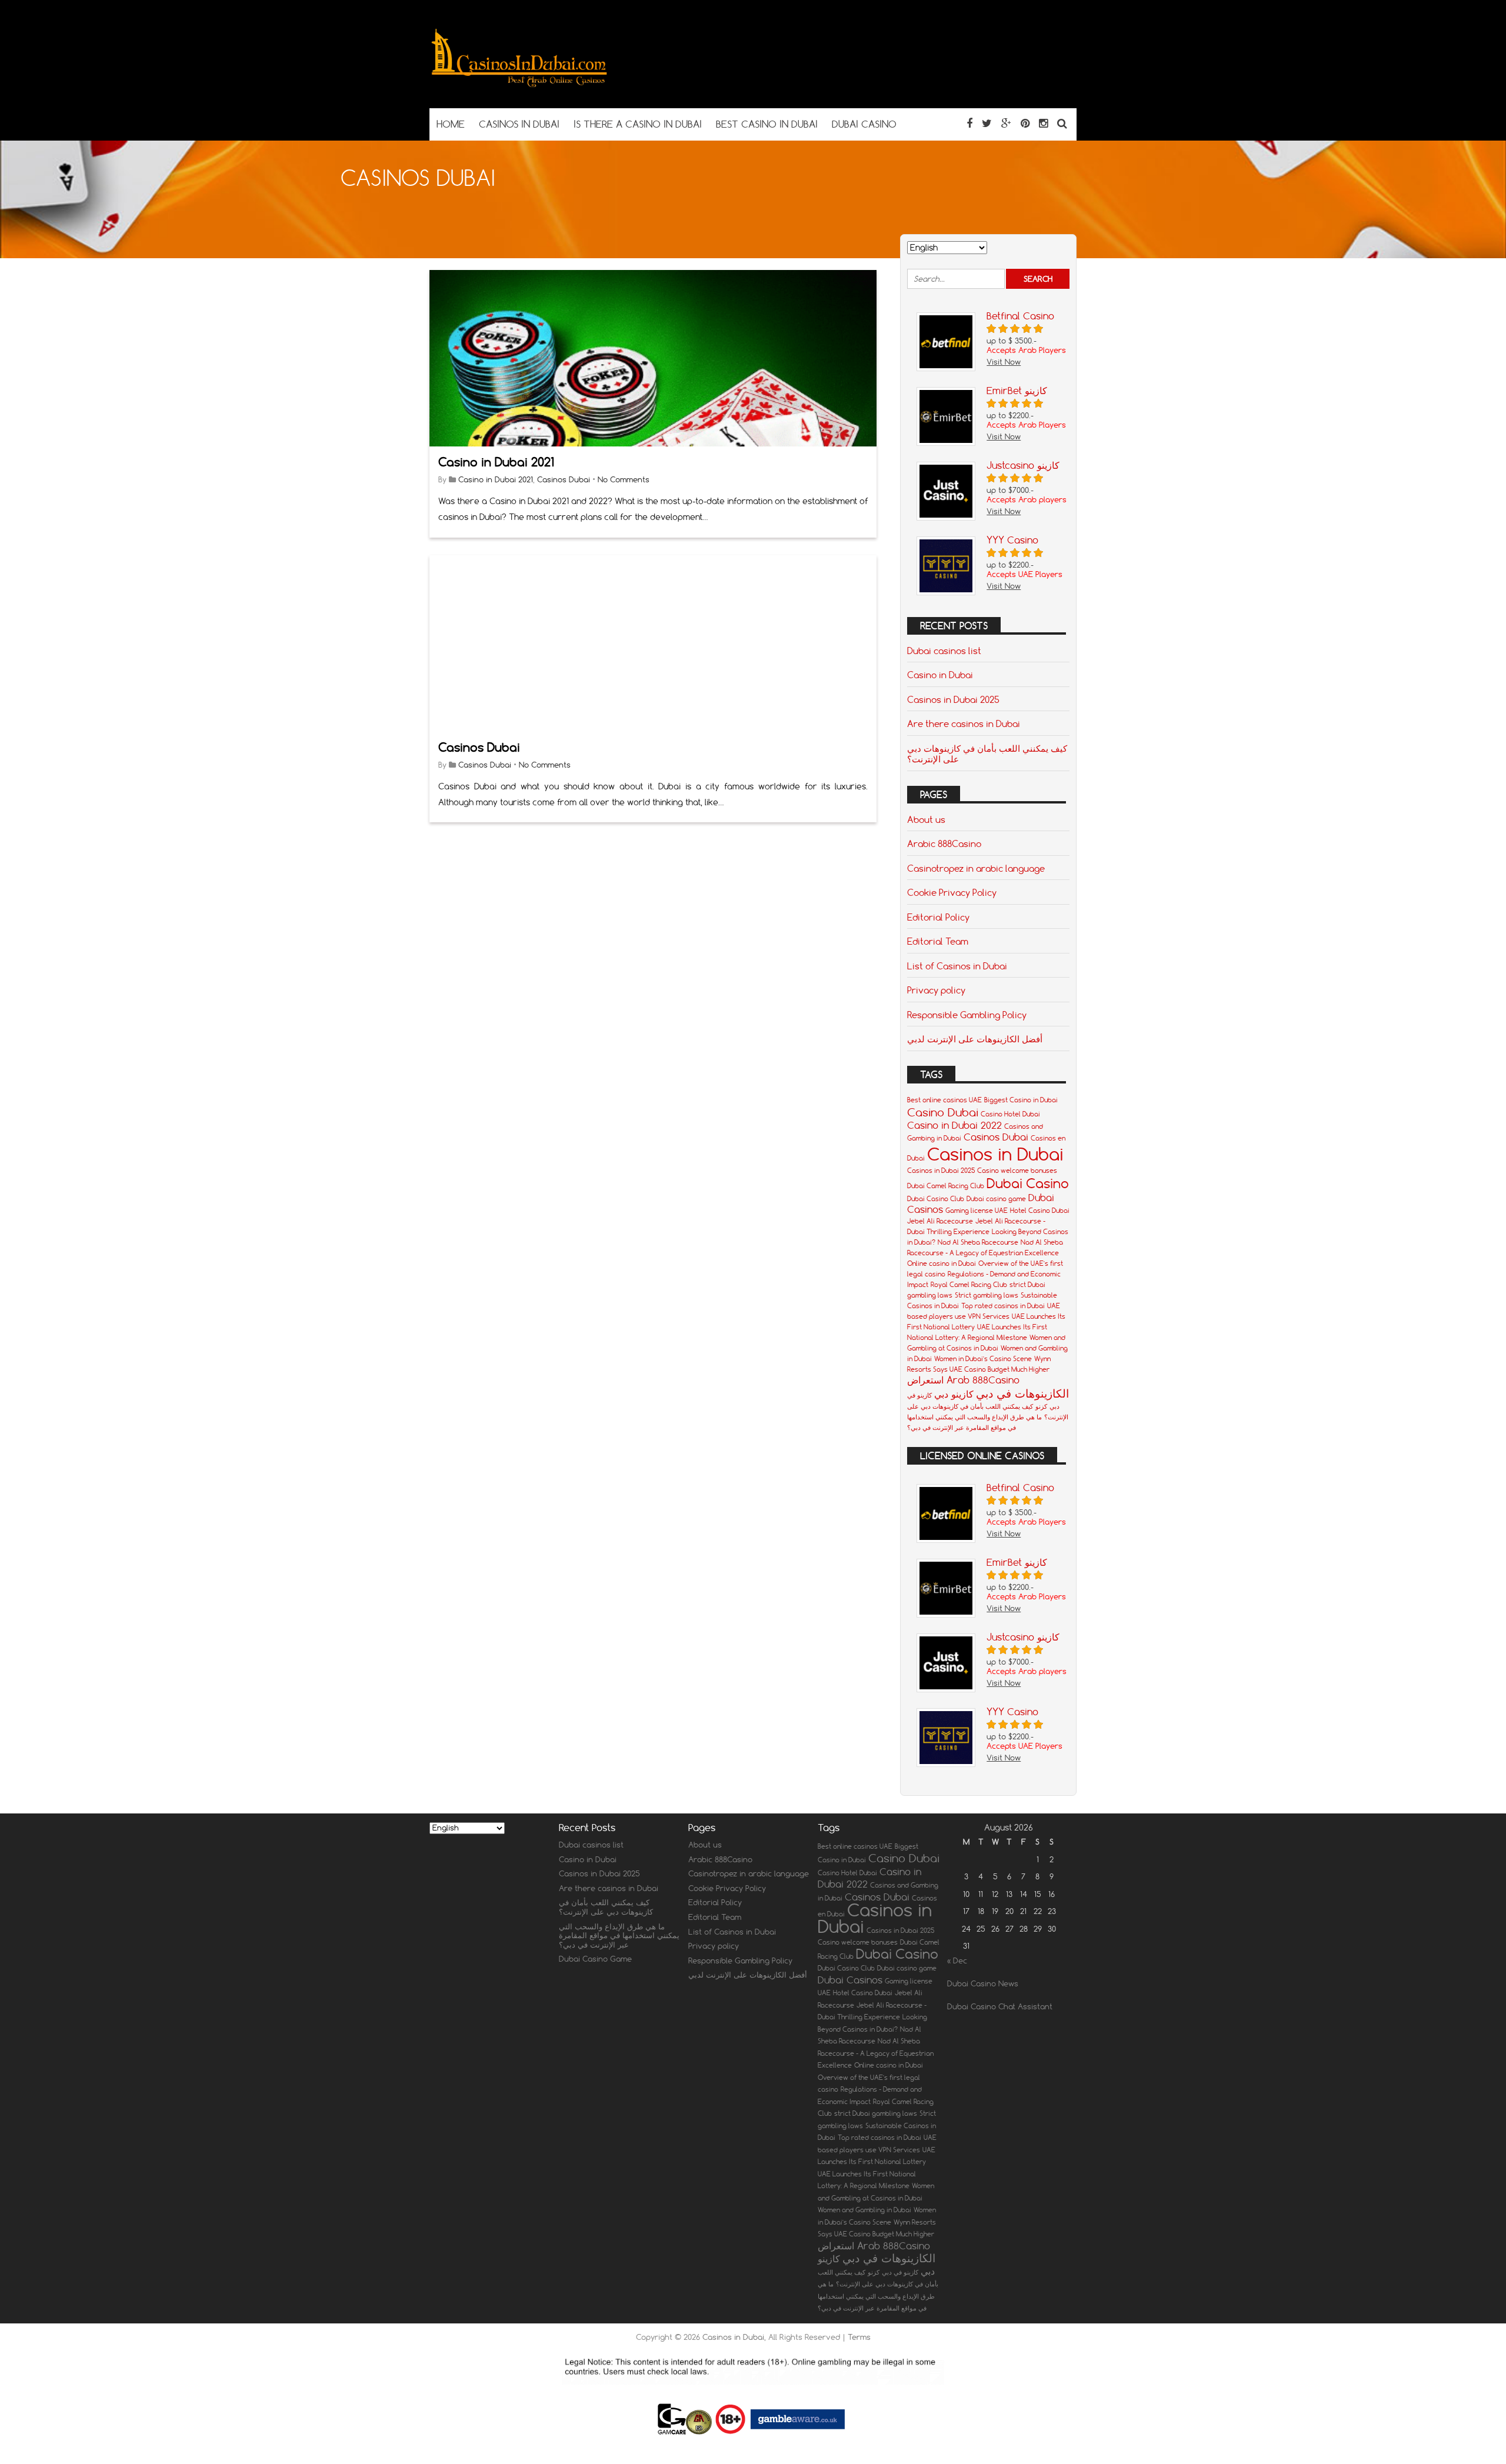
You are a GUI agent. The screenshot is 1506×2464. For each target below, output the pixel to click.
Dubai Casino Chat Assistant (1000, 2006)
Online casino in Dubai (942, 1263)
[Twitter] (987, 123)
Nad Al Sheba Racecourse (978, 1242)
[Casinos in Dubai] (519, 85)
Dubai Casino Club (936, 1199)
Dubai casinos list (944, 651)
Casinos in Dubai (995, 1154)
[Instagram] (1043, 123)
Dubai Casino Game (595, 1959)
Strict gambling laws (987, 1295)
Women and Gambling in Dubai (864, 2210)
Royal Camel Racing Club (969, 1285)
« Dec (957, 1960)
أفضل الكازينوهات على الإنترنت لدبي (975, 1039)
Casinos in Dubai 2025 (953, 699)
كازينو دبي (954, 1394)
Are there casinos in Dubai (964, 723)
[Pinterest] (1025, 123)
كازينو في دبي (900, 2272)
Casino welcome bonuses (1017, 1171)
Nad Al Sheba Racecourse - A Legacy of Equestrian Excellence (876, 2053)
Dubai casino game (996, 1199)
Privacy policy (936, 990)
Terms (859, 2337)
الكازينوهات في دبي (1022, 1393)
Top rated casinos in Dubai (1003, 1306)
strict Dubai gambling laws (876, 2113)
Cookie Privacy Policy (952, 892)
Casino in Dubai (940, 675)
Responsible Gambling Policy (967, 1015)
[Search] (1062, 123)
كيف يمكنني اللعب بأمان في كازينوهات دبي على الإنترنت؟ (987, 753)
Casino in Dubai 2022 (954, 1125)
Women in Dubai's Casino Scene (983, 1359)
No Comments (624, 479)
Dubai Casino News (983, 1983)
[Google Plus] (1006, 123)
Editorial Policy (938, 917)
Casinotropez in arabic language (976, 868)
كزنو (1041, 1406)
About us (926, 819)
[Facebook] (969, 123)
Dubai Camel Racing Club (946, 1186)
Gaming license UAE (977, 1211)
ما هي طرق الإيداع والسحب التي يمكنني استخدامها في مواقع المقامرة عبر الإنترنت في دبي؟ (619, 1935)
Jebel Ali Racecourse (940, 1221)
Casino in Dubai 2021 (496, 462)
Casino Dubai (943, 1112)
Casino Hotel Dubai (1010, 1114)
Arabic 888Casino (944, 843)
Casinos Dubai (564, 479)
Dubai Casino (1028, 1183)
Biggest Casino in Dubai (1021, 1100)
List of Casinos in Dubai (957, 966)
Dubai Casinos (850, 1980)
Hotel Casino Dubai (1040, 1211)
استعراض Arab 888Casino (963, 1380)
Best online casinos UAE (944, 1100)
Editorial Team (938, 941)
